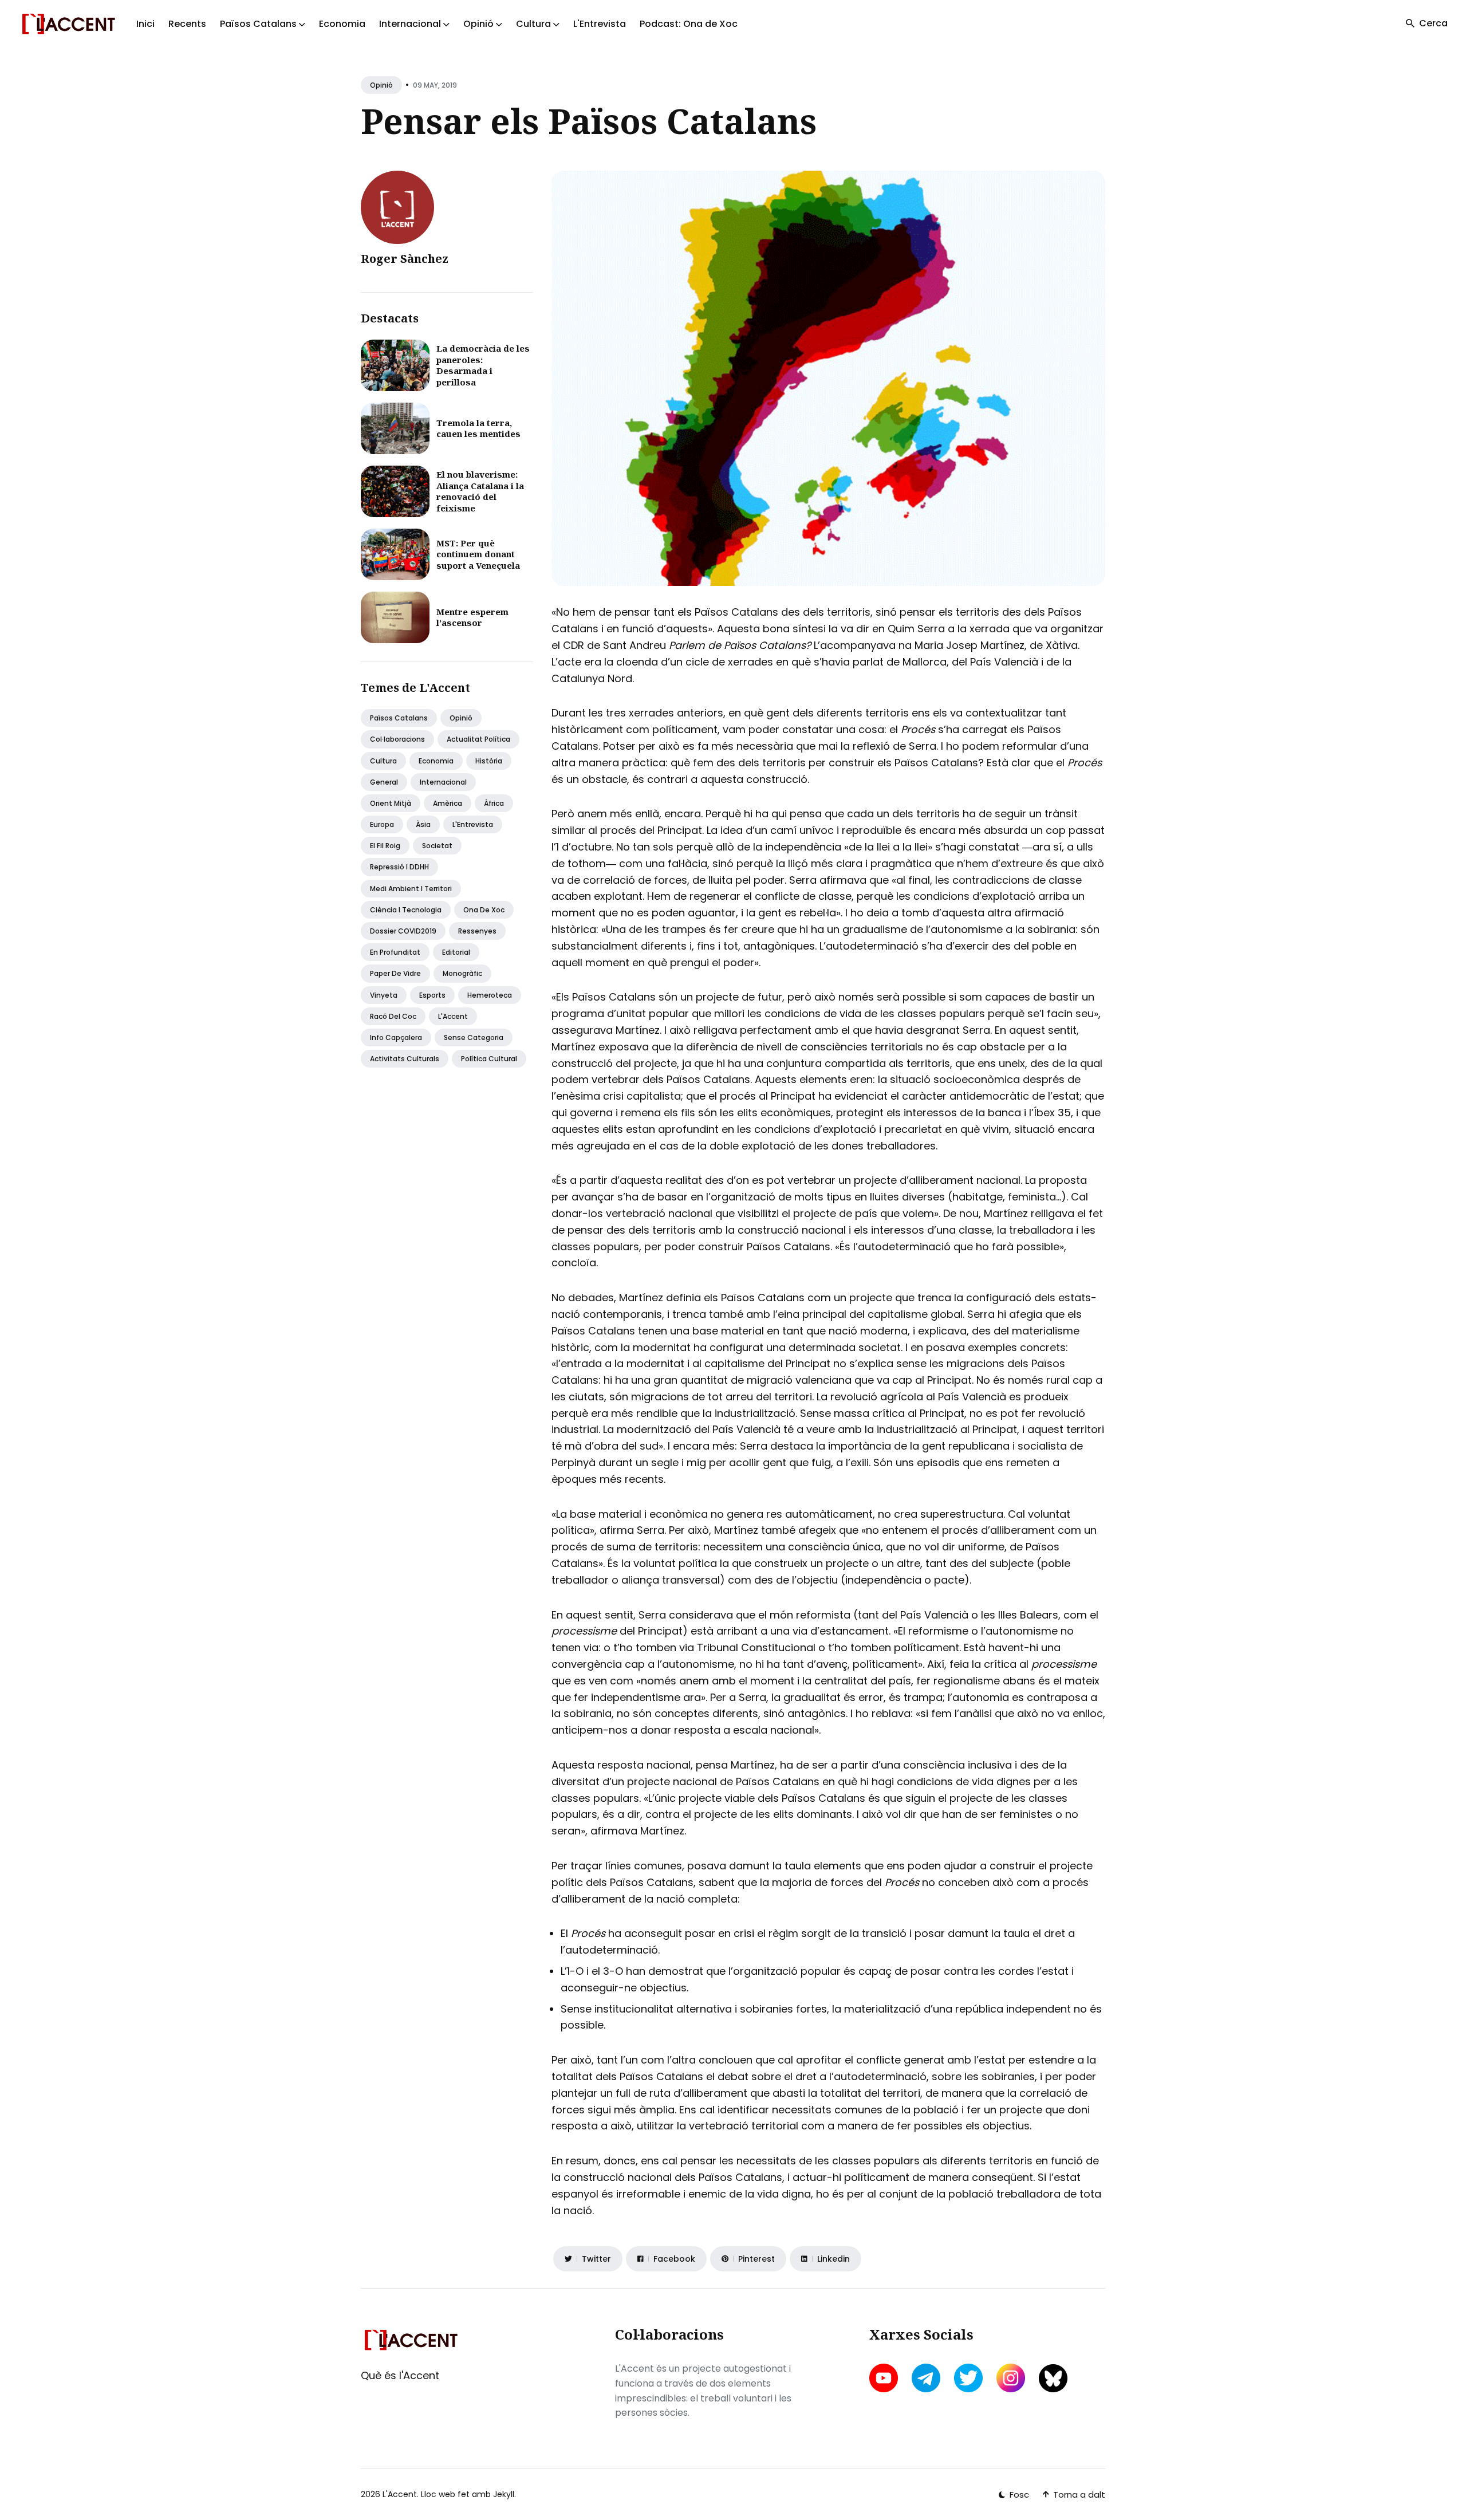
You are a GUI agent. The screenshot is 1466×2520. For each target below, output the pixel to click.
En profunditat (395, 952)
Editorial (456, 952)
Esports (432, 995)
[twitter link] (968, 2378)
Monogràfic (462, 973)
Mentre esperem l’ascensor (472, 617)
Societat (437, 846)
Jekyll (504, 2494)
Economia (342, 24)
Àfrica (494, 803)
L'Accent (453, 1016)
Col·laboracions (397, 739)
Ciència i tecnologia (406, 910)
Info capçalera (396, 1037)
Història (489, 761)
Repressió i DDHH (399, 867)
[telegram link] (926, 2378)
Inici (145, 24)
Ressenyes (477, 931)
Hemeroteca (490, 995)
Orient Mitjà (391, 803)
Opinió (381, 85)
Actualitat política (478, 739)
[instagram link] (1011, 2378)
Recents (187, 24)
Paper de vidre (395, 973)
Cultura (383, 761)
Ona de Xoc (484, 910)
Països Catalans (399, 718)
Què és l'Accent (400, 2375)
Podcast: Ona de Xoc (689, 24)
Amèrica (448, 803)
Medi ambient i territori (411, 889)
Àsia (423, 824)
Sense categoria (474, 1037)
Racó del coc (393, 1016)
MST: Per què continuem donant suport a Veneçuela (478, 554)
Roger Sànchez (405, 259)
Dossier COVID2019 (403, 931)
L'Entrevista (600, 24)
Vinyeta (384, 995)
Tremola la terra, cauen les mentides (478, 428)
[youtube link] (885, 2378)
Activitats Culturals (405, 1059)
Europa (382, 824)
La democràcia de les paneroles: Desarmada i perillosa (483, 365)
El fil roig (385, 846)
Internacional (443, 782)
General (384, 782)
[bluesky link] (1053, 2378)
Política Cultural (489, 1059)
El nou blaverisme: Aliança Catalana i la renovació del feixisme (480, 491)
